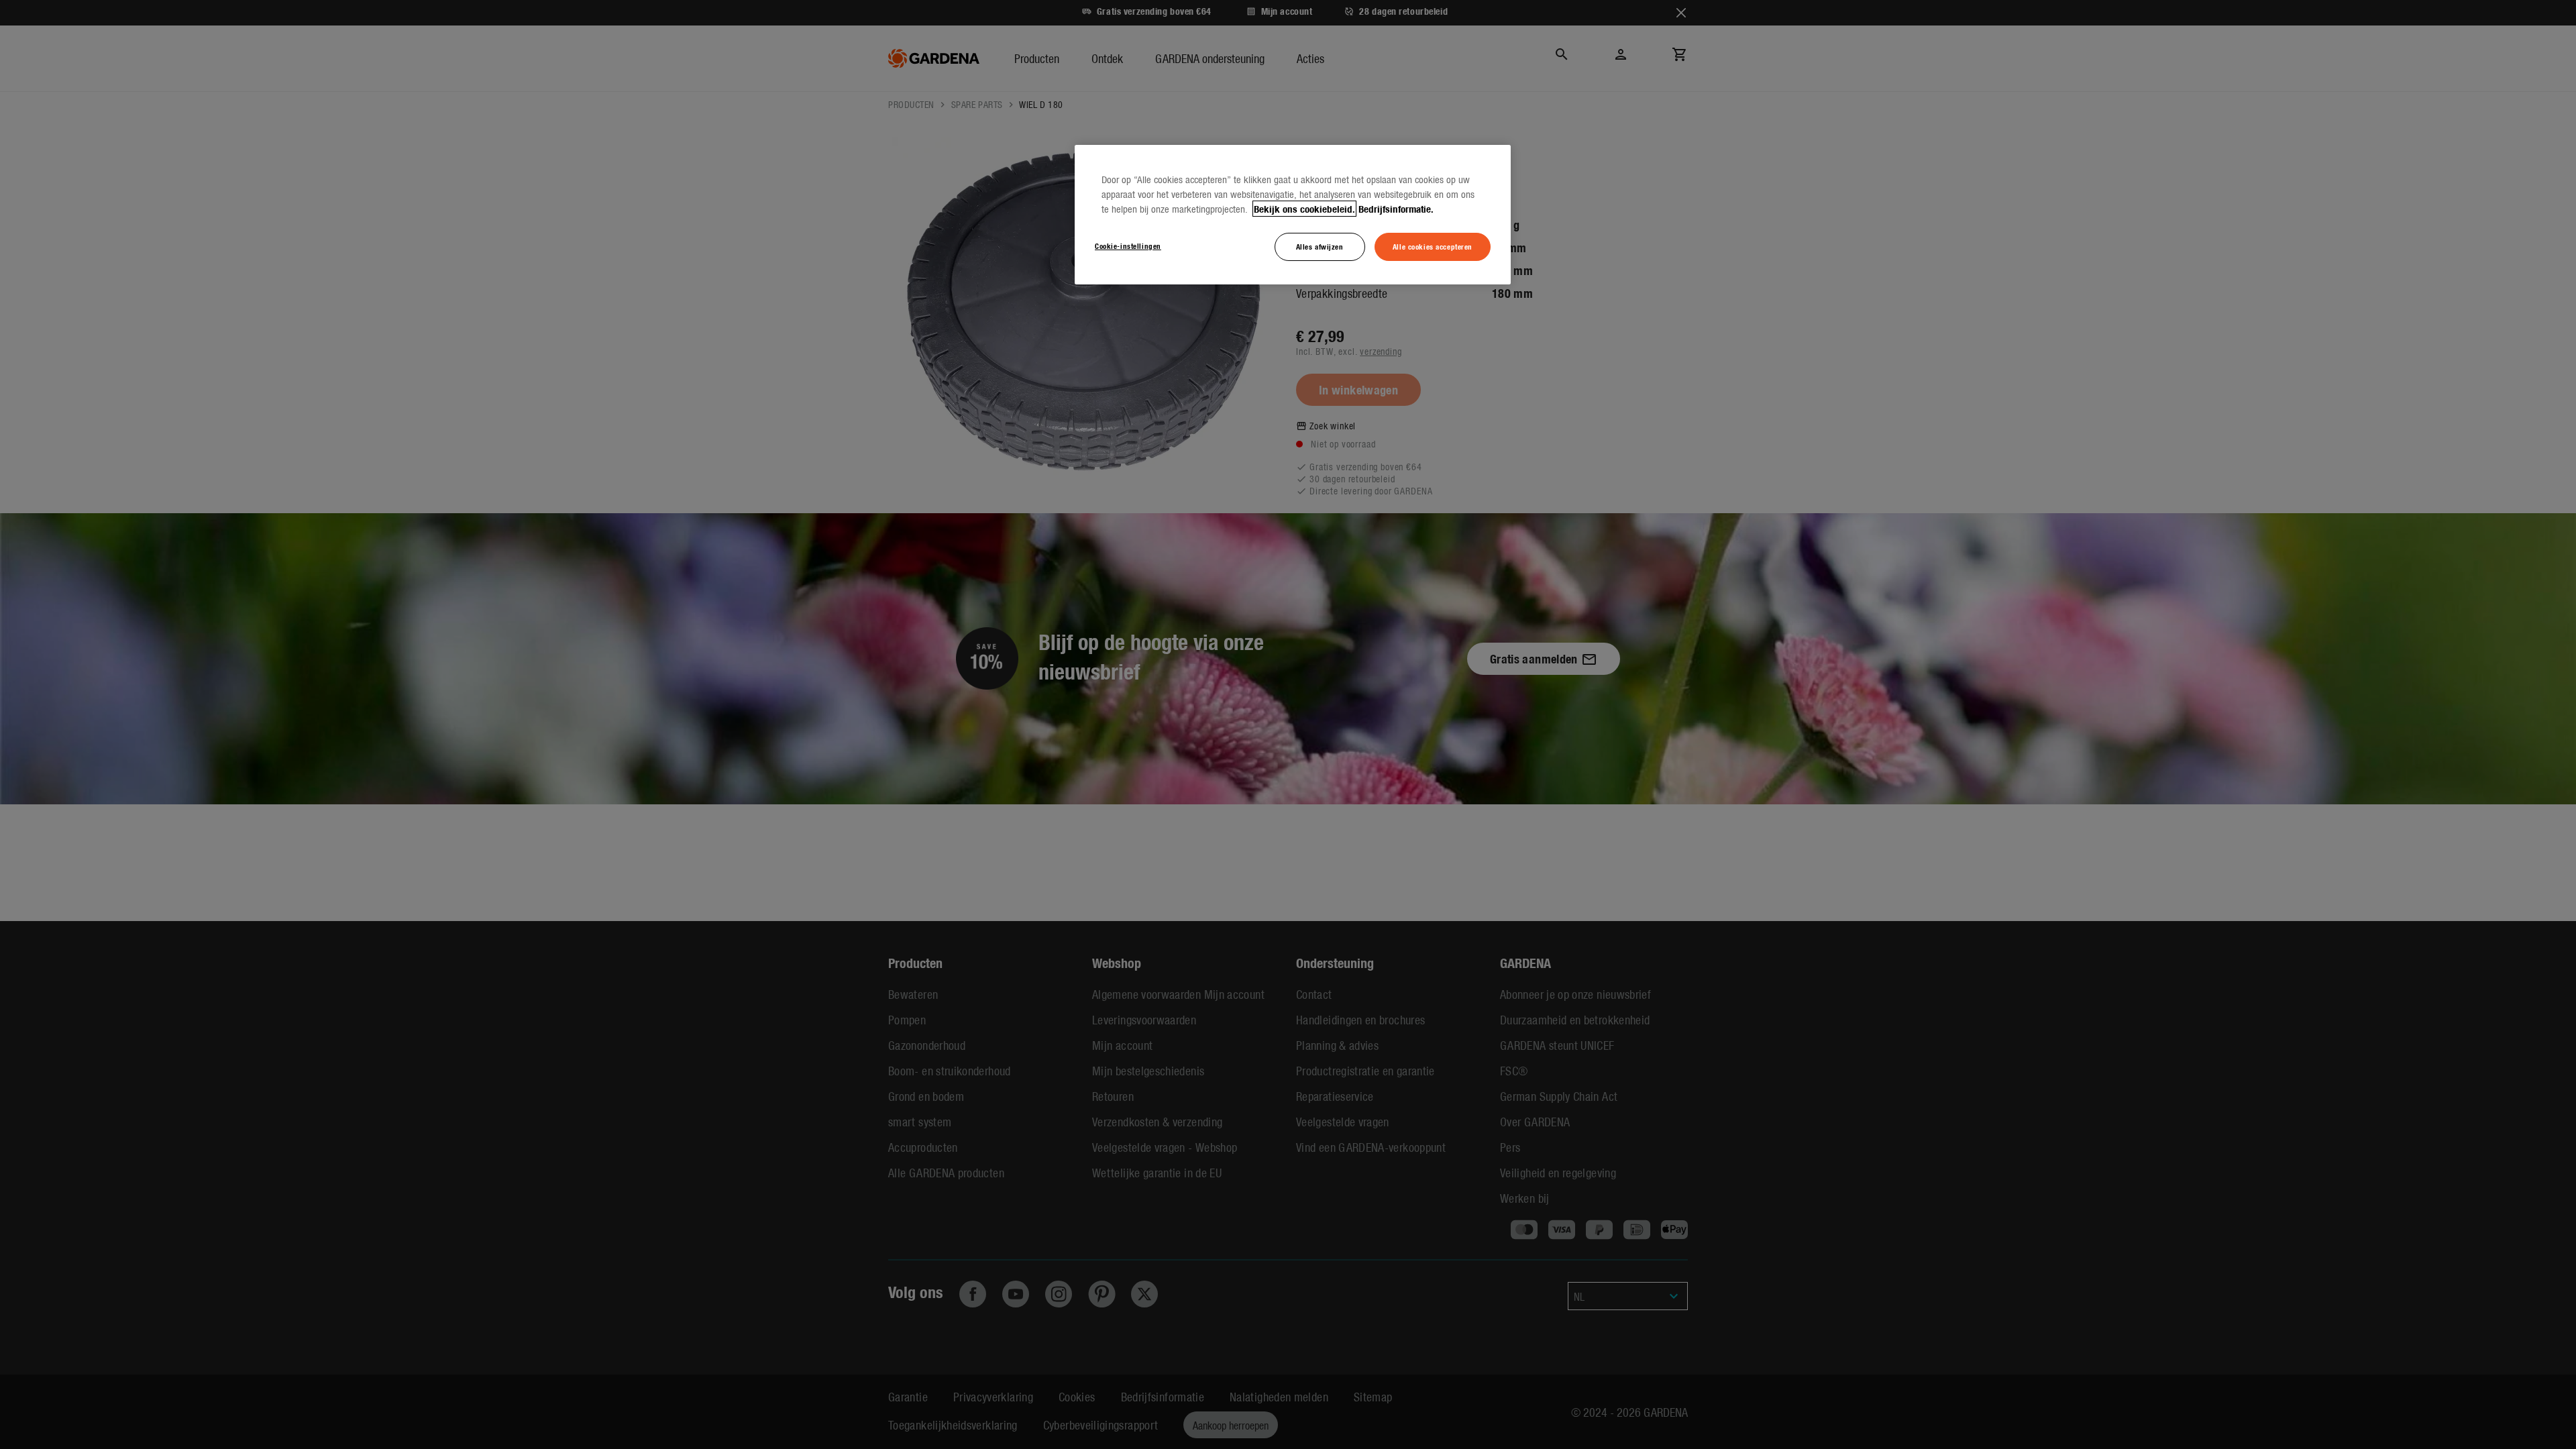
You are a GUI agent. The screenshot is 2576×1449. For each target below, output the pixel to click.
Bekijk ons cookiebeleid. (1304, 209)
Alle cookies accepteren (1433, 246)
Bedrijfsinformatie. (1396, 209)
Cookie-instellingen (1128, 246)
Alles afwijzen (1320, 246)
